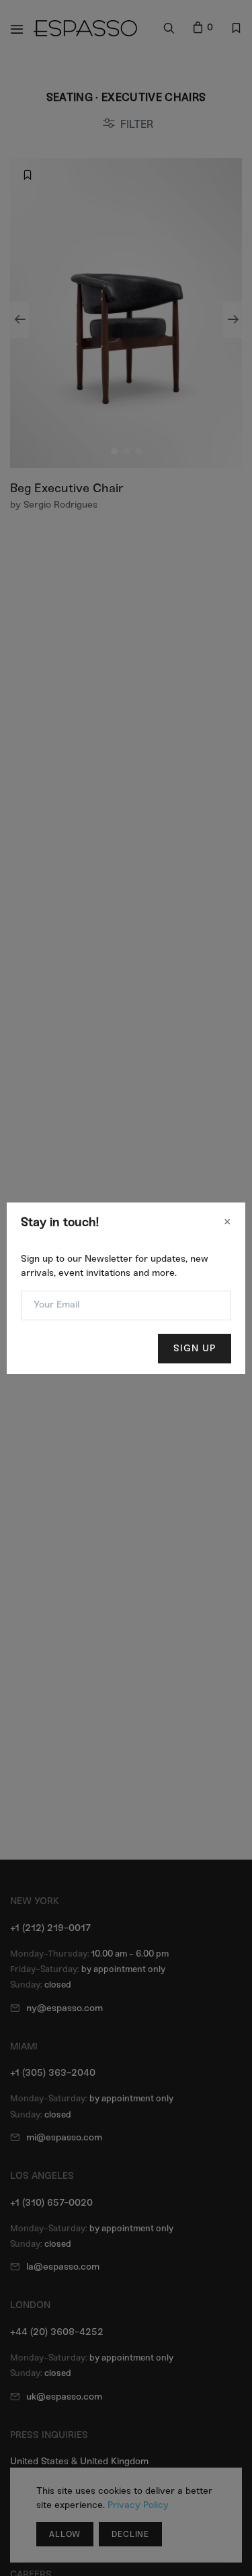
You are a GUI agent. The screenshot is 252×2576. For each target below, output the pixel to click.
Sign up (195, 1348)
